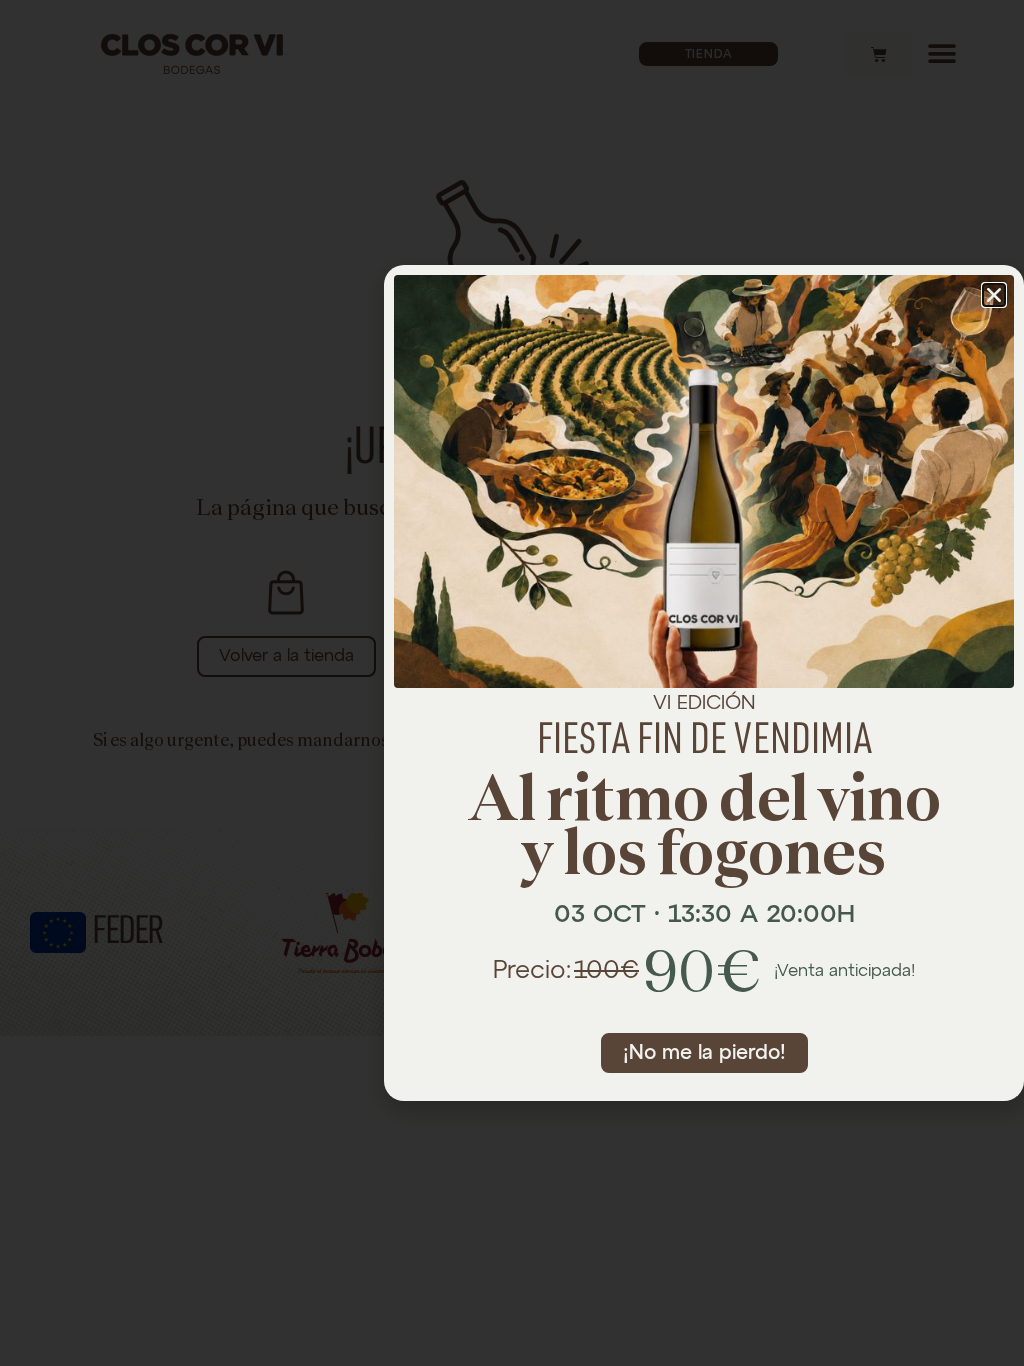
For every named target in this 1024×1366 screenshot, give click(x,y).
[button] (994, 295)
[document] (512, 683)
